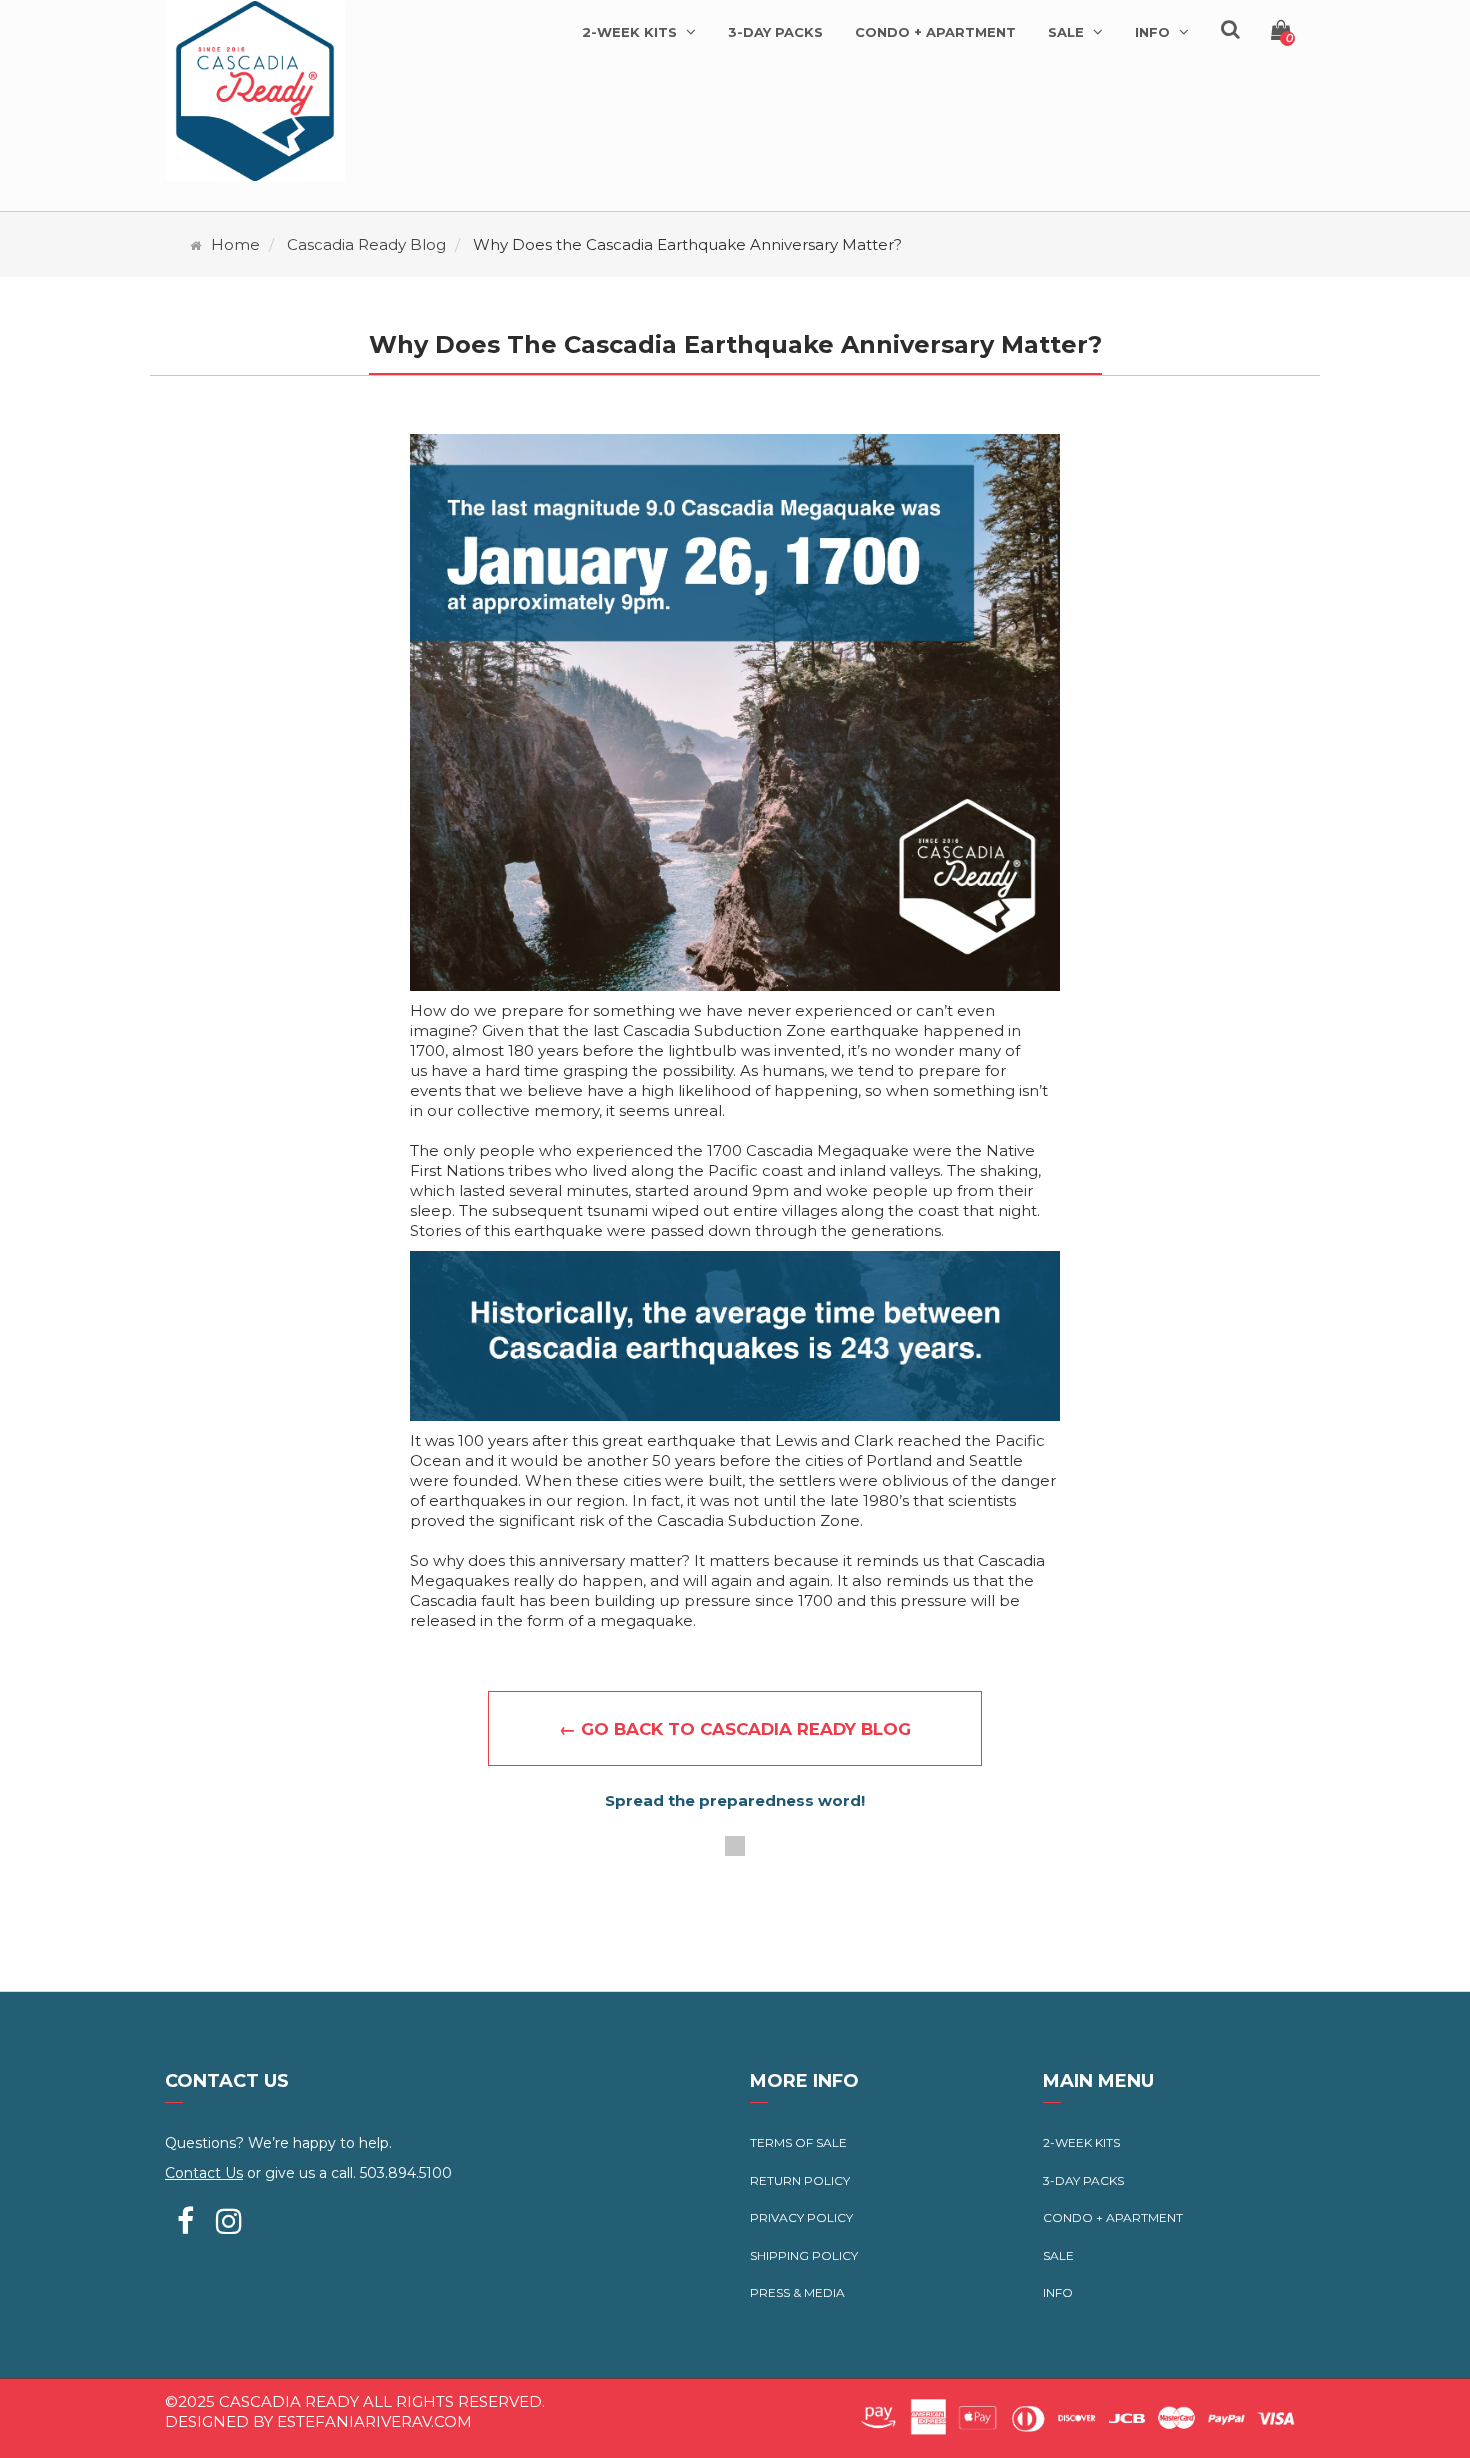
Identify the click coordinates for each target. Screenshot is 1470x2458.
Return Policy (800, 2180)
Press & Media (797, 2292)
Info (1058, 2292)
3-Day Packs (1083, 2180)
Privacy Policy (801, 2217)
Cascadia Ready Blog (366, 244)
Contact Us (204, 2173)
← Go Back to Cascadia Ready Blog (735, 1729)
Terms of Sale (798, 2142)
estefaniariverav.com (374, 2421)
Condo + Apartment (1113, 2217)
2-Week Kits (1081, 2142)
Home (235, 244)
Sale (1058, 2255)
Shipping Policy (804, 2255)
